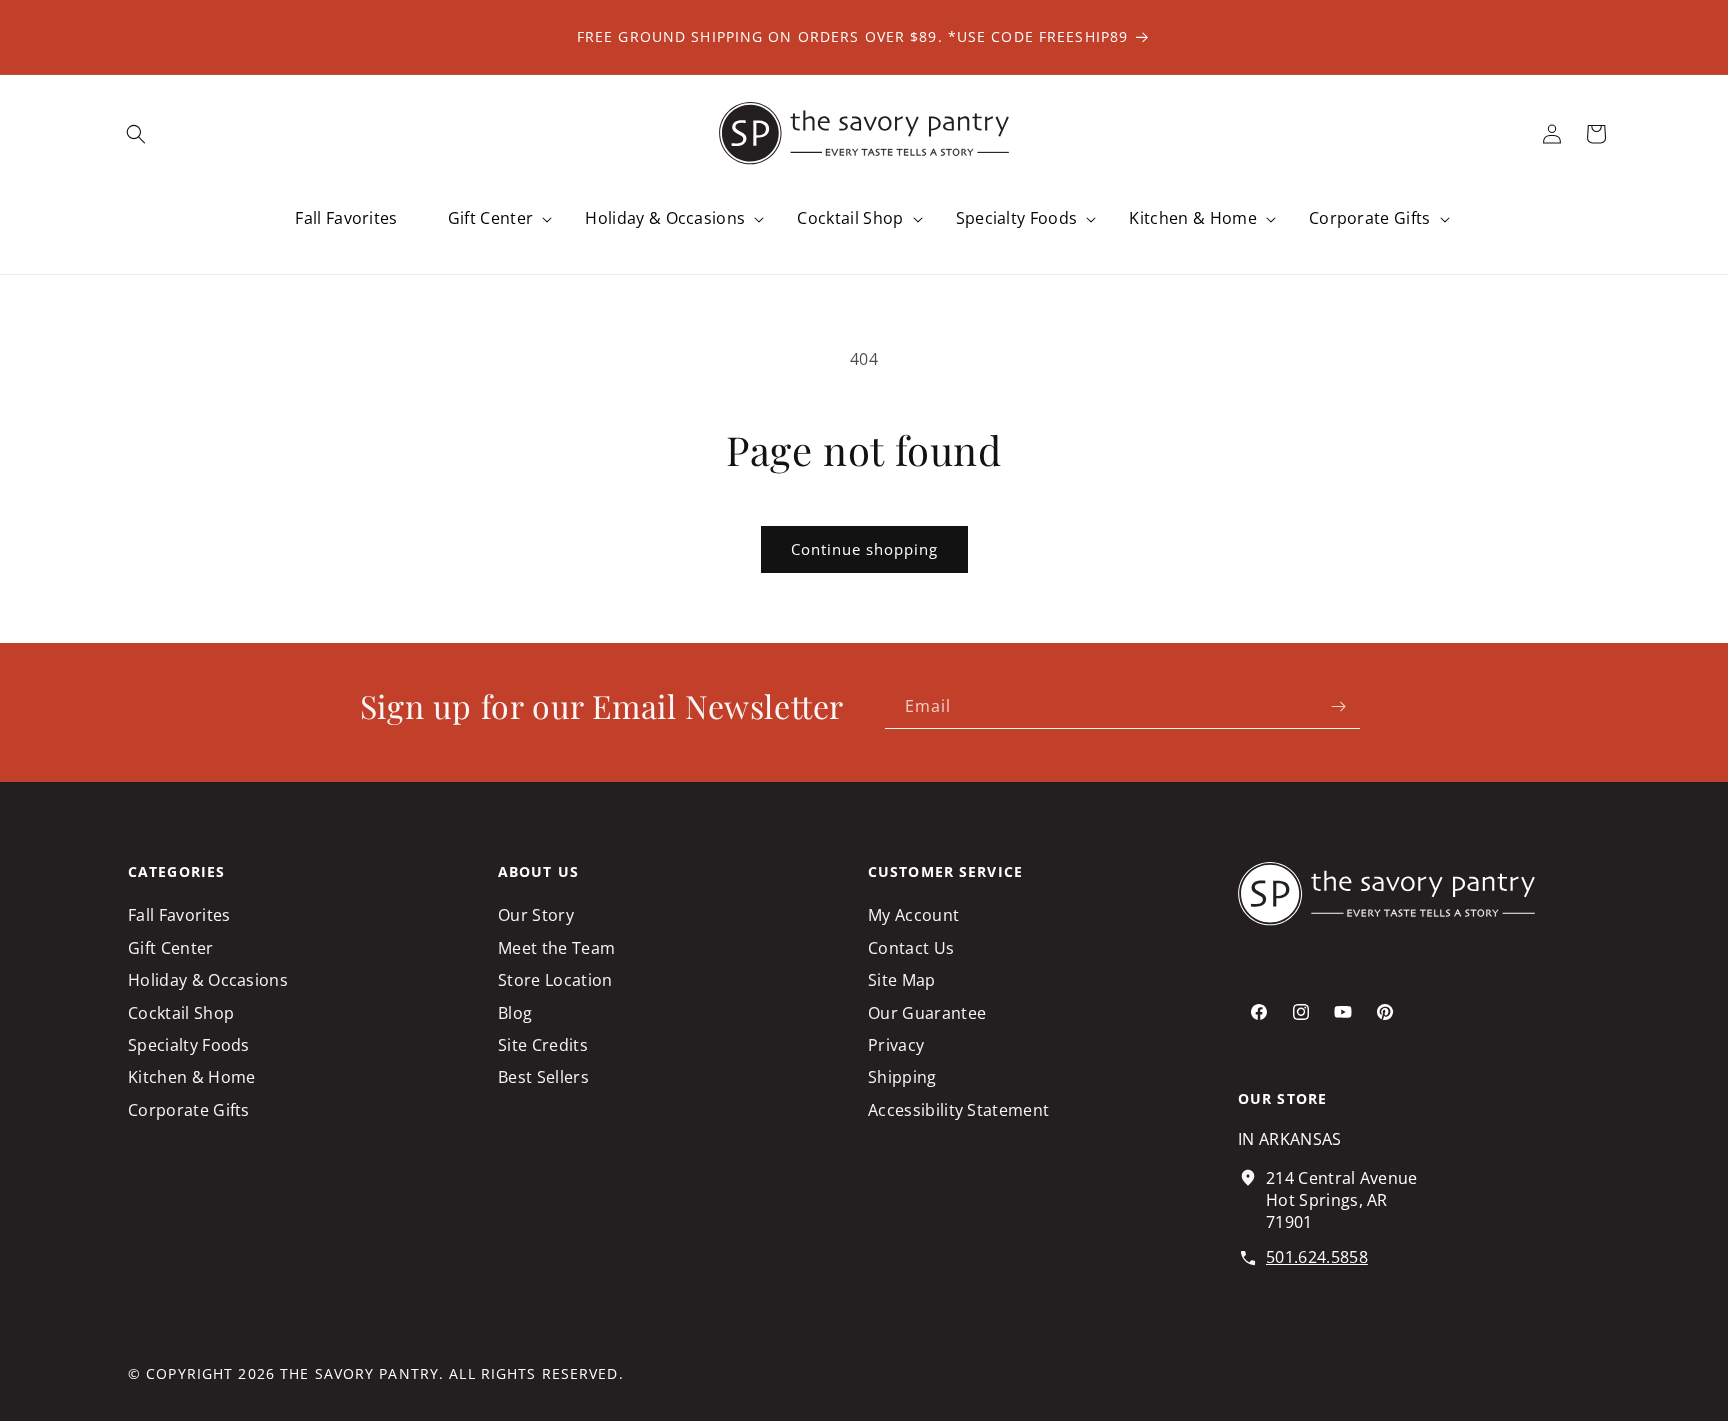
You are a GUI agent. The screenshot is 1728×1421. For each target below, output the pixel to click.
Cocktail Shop (181, 1013)
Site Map (902, 980)
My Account (913, 915)
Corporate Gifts (189, 1110)
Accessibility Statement (958, 1110)
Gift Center (171, 948)
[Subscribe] (1338, 706)
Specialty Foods (189, 1045)
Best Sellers (543, 1077)
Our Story (536, 915)
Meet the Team (556, 948)
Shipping (902, 1077)
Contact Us (911, 948)
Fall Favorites (179, 915)
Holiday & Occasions (208, 980)
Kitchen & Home (191, 1077)
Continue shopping (864, 549)
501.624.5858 (1317, 1257)
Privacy (896, 1045)
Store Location (555, 980)
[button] (136, 134)
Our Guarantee (927, 1013)
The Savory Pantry (359, 1373)
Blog (515, 1013)
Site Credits (543, 1045)
